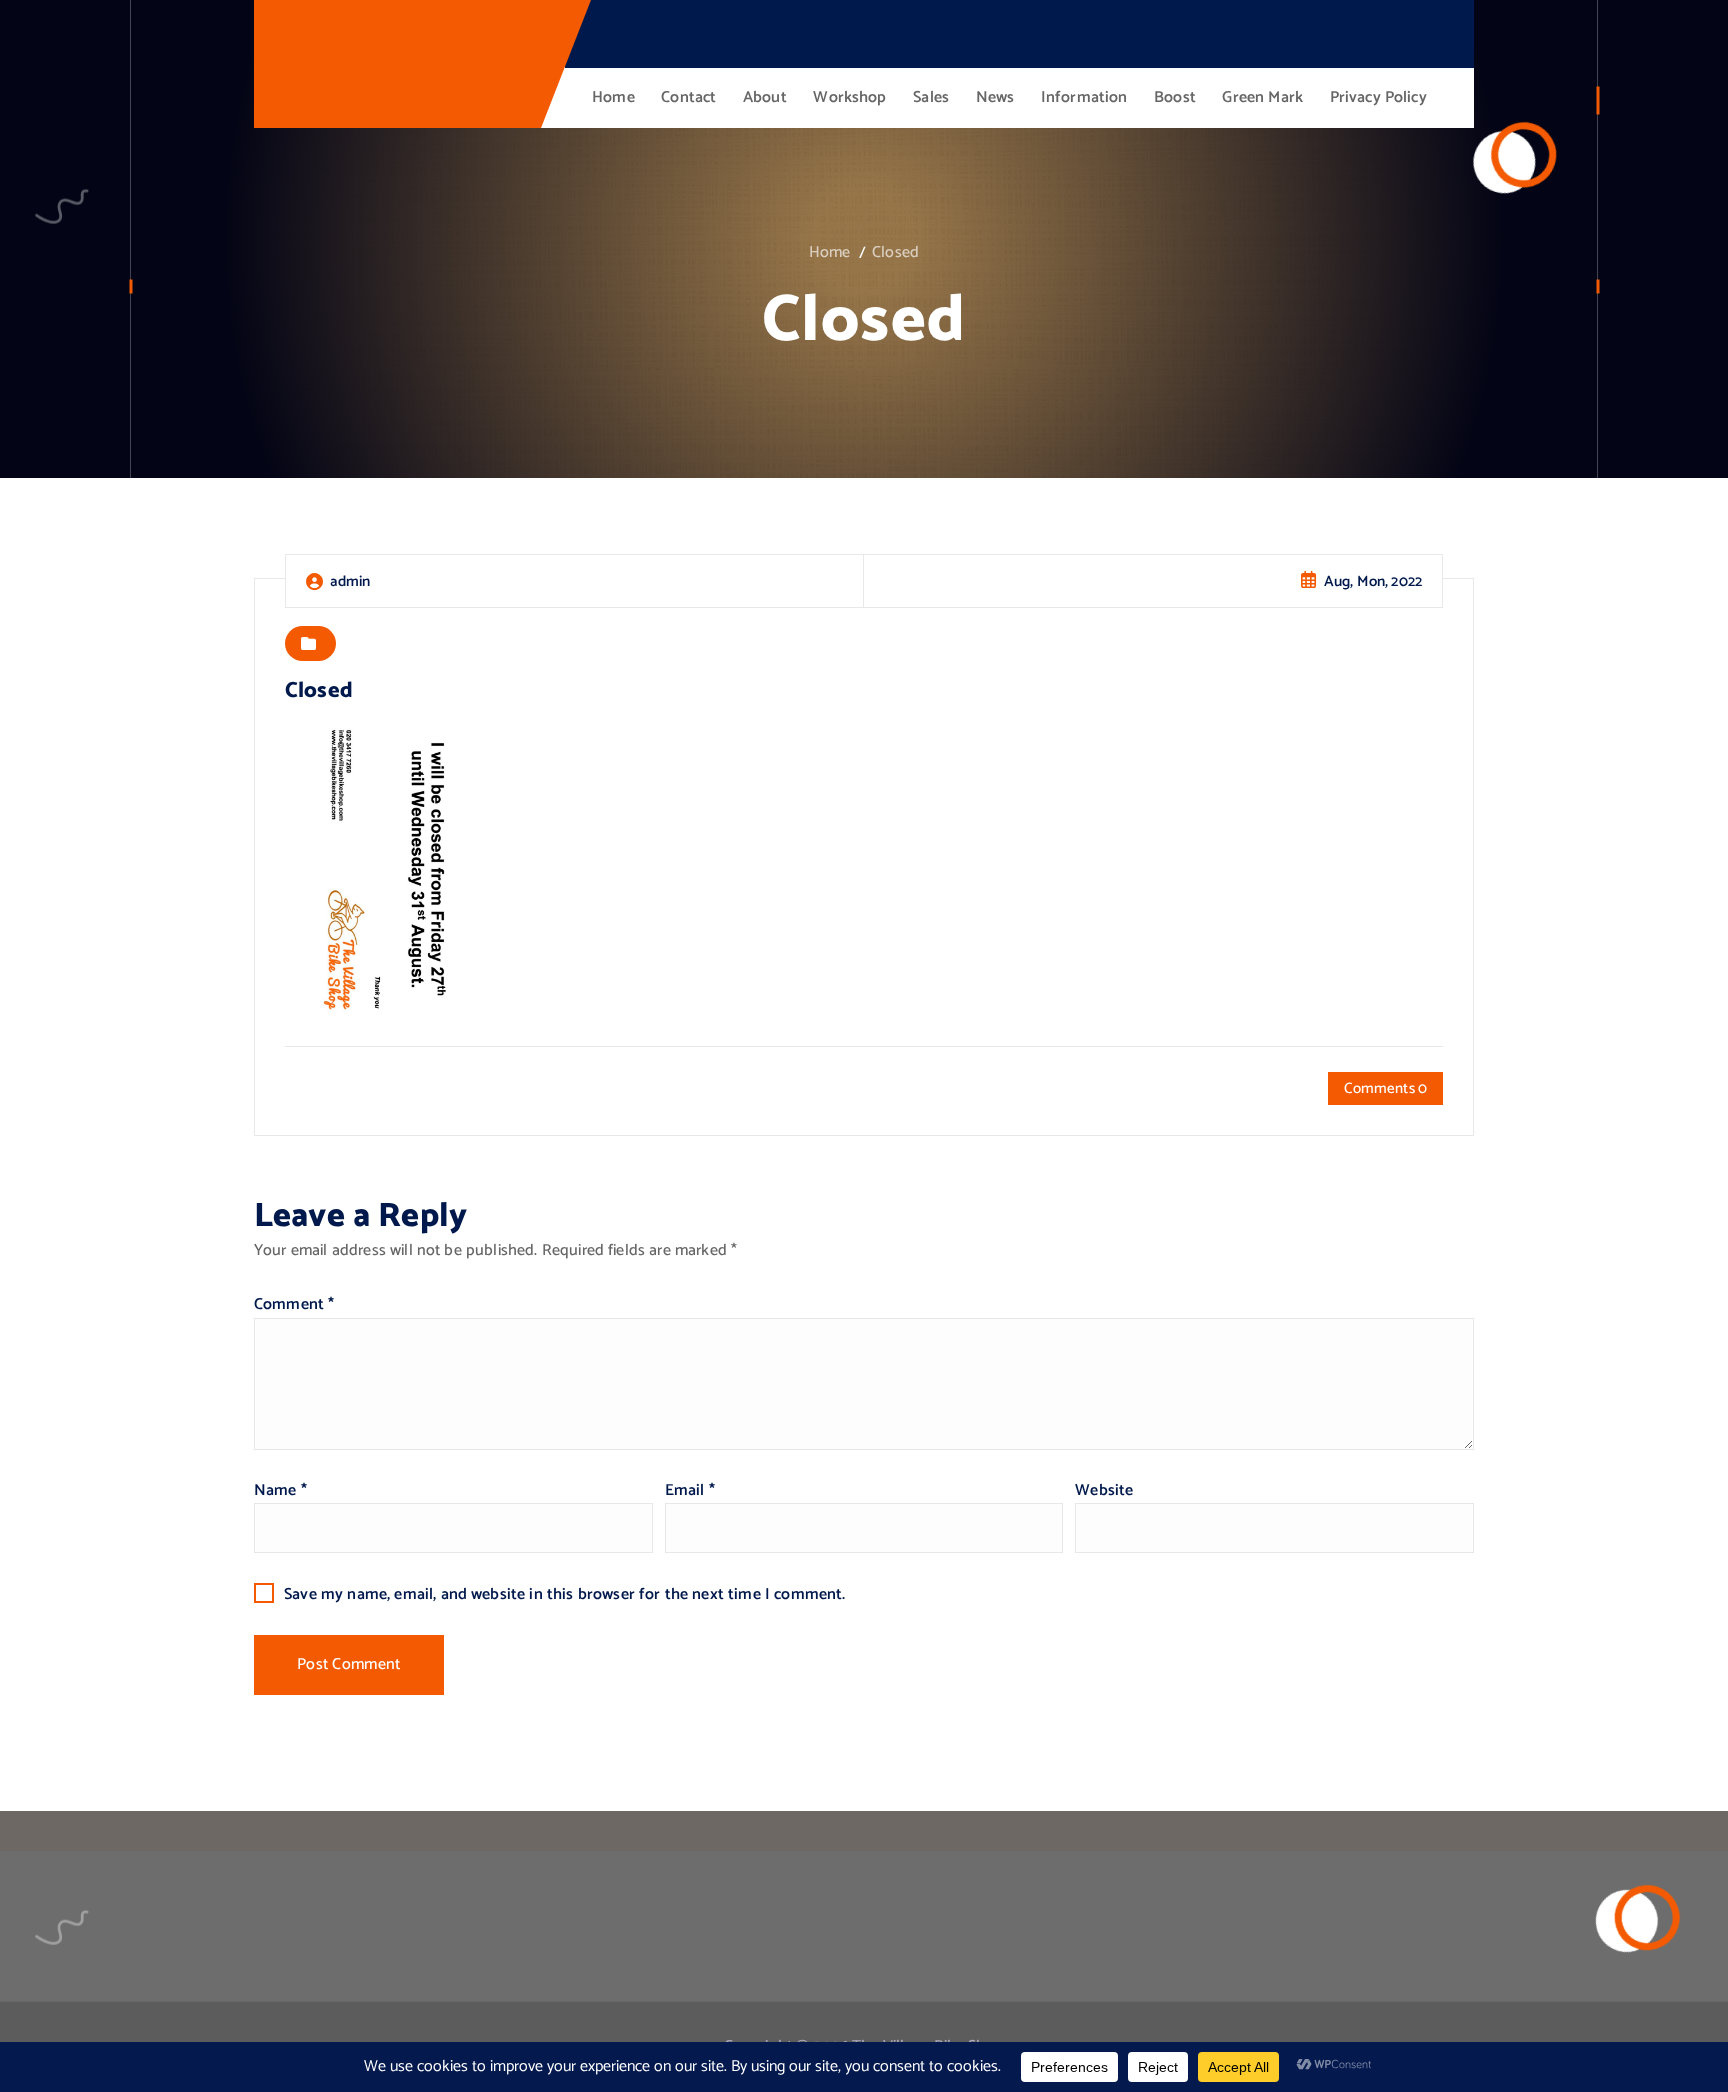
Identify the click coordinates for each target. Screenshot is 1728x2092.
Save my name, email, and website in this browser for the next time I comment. (564, 1594)
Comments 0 (1385, 1088)
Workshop (849, 97)
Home (613, 97)
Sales (931, 97)
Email (690, 1490)
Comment (294, 1304)
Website (1104, 1490)
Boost (1175, 97)
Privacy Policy (1378, 97)
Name (280, 1490)
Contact (688, 97)
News (995, 97)
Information (1084, 97)
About (765, 97)
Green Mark (1262, 97)
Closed (895, 252)
